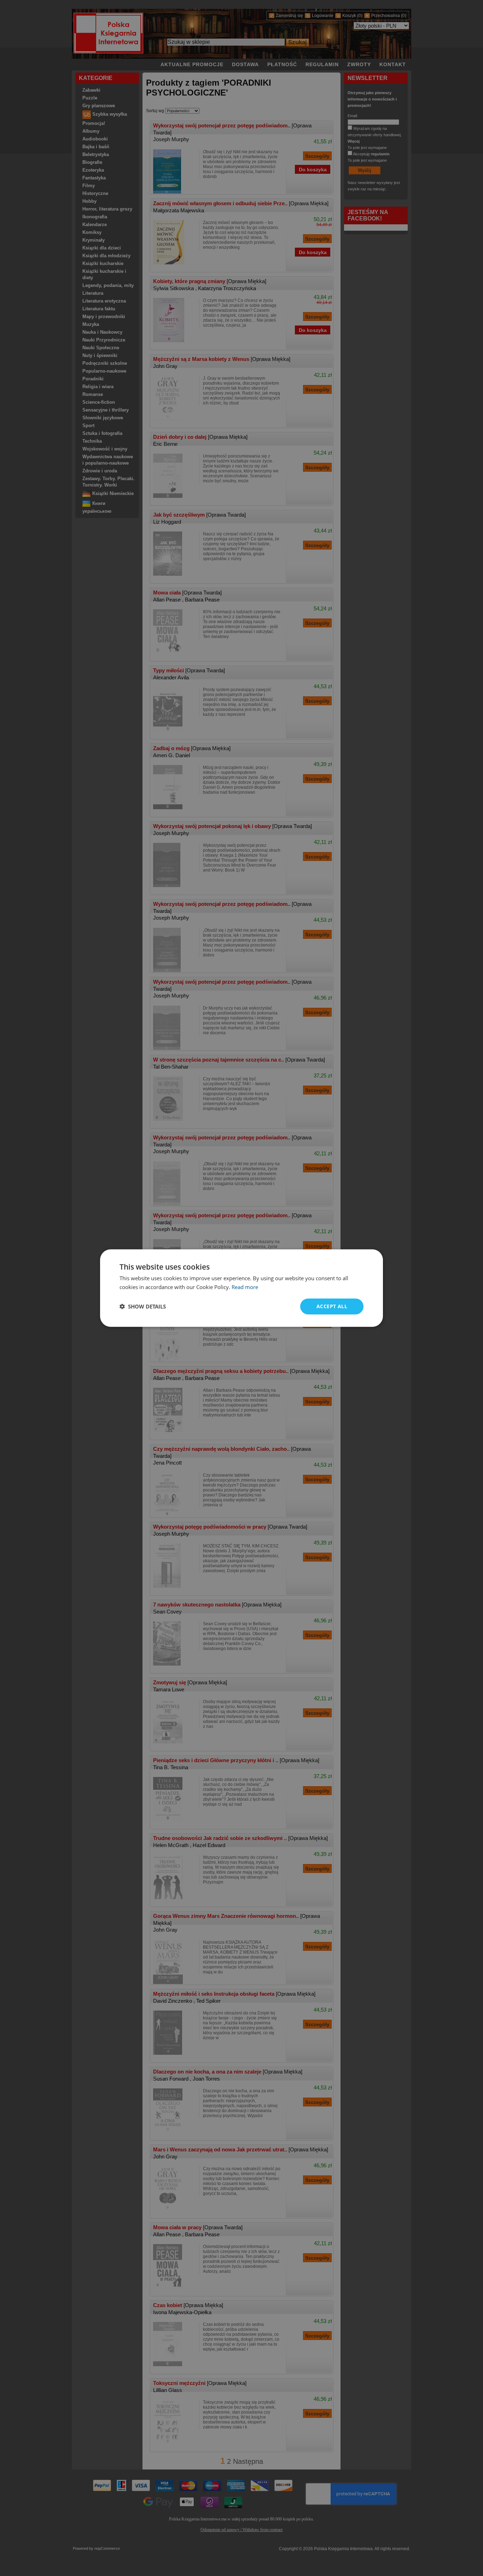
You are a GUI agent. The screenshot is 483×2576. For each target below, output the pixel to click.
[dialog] (241, 1288)
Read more (245, 1287)
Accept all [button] (332, 1306)
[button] (143, 1306)
